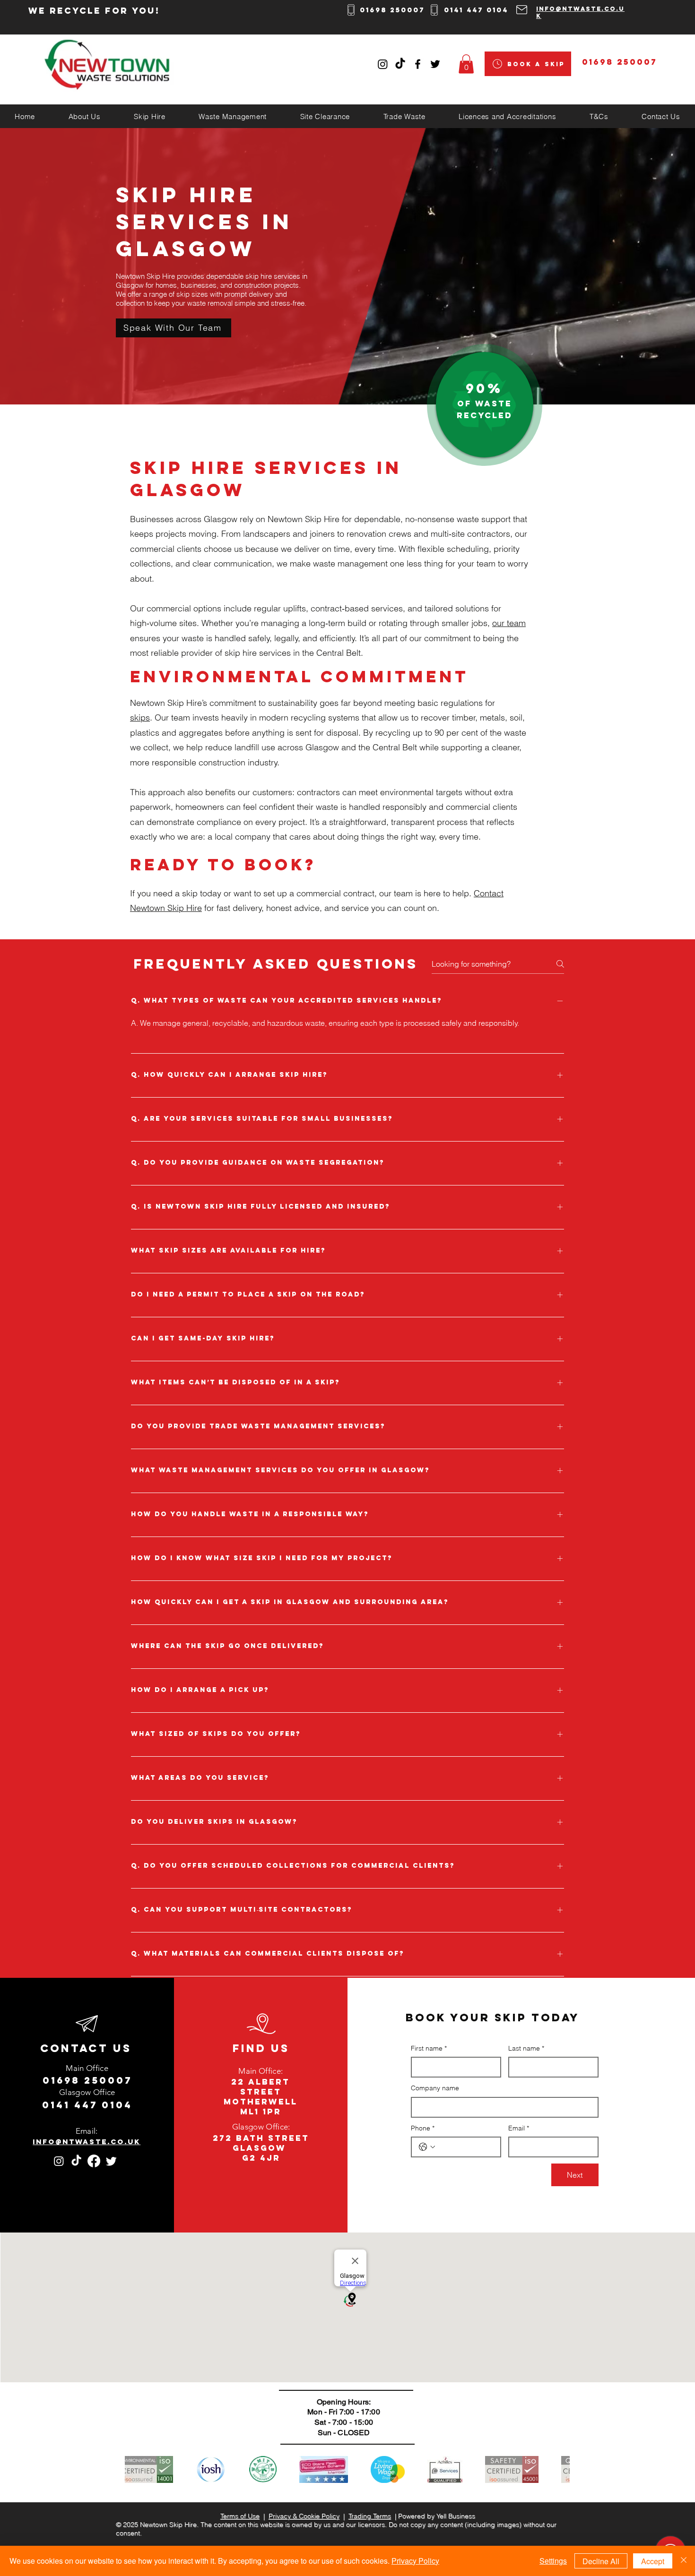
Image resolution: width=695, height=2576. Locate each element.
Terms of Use (240, 2516)
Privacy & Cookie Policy (304, 2516)
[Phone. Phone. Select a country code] (427, 2147)
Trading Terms (370, 2516)
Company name (435, 2088)
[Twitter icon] (435, 64)
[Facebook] (94, 2161)
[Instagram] (383, 64)
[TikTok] (400, 64)
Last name (526, 2048)
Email (519, 2128)
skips (140, 717)
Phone (423, 2128)
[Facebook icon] (418, 64)
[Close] (684, 2561)
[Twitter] (111, 2161)
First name (429, 2048)
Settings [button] (553, 2561)
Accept (653, 2561)
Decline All (601, 2561)
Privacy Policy (415, 2561)
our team (509, 623)
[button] (466, 64)
